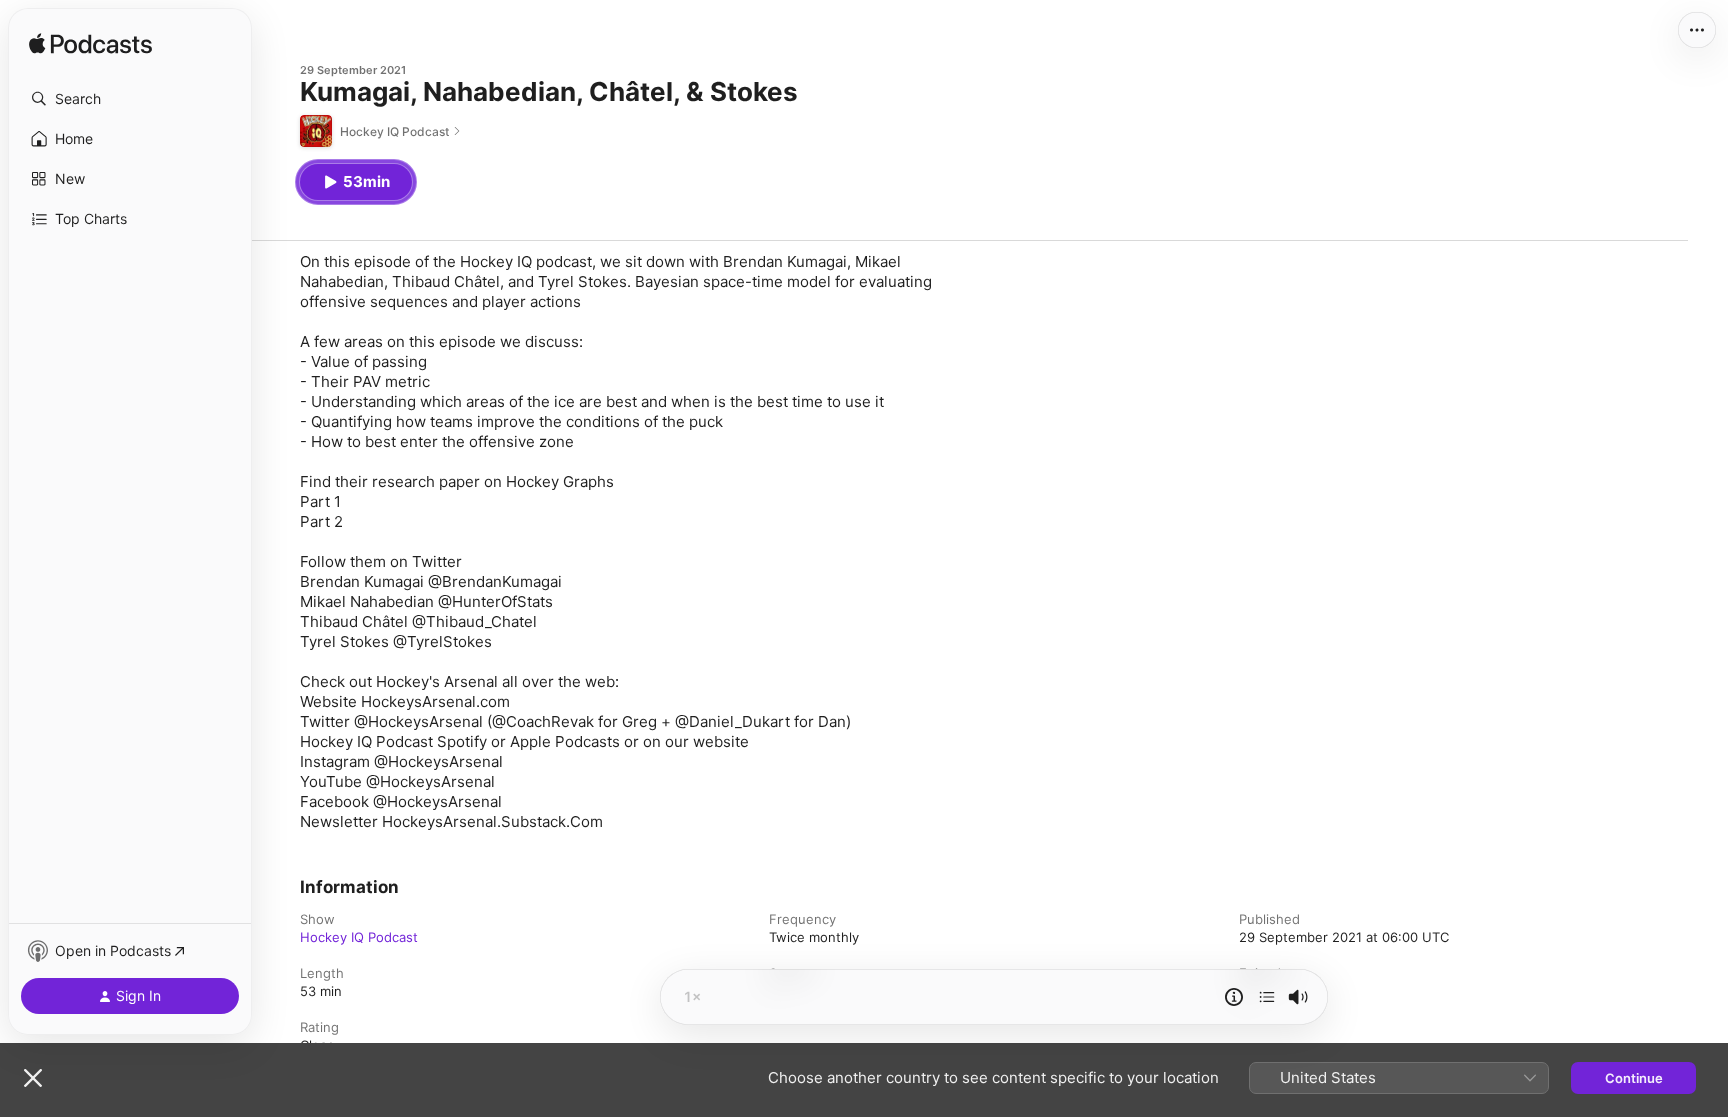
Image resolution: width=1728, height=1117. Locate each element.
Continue (1634, 1078)
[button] (130, 99)
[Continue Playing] (1267, 997)
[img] (90, 45)
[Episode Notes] (1234, 997)
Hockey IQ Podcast (359, 937)
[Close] (33, 1078)
